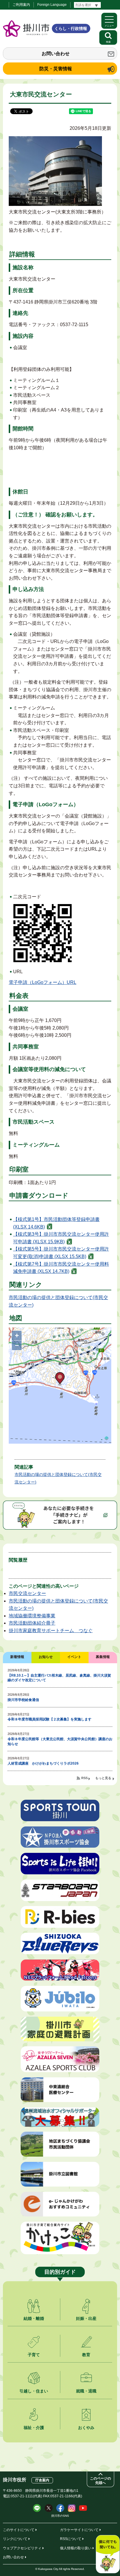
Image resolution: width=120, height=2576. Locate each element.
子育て (34, 2355)
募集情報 (103, 1657)
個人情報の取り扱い (76, 2548)
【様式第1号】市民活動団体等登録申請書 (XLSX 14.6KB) (56, 1223)
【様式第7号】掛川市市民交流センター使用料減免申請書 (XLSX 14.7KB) (61, 1268)
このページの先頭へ (100, 2481)
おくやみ (86, 2428)
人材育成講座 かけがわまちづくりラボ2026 (43, 1763)
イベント (74, 1657)
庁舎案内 (42, 2480)
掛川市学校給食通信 (23, 1700)
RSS (84, 1778)
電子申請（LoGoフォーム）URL (43, 982)
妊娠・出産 (86, 2318)
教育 (86, 2355)
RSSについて (71, 2539)
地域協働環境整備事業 (32, 1616)
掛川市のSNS (60, 2516)
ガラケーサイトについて (79, 2530)
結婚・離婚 (34, 2318)
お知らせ (46, 1657)
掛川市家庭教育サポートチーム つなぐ (51, 1631)
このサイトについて (19, 2530)
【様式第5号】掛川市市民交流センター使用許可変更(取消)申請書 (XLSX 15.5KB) (61, 1253)
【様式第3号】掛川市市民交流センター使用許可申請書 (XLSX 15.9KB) (61, 1238)
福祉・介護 (34, 2428)
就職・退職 (86, 2391)
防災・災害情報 (56, 69)
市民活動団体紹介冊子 (32, 1623)
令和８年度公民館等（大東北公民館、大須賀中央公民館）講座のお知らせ (60, 1741)
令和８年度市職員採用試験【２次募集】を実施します (50, 1719)
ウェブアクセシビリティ (22, 2548)
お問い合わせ (56, 54)
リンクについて (15, 2539)
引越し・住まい (34, 2391)
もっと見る (103, 1778)
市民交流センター (27, 1593)
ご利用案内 (21, 5)
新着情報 (17, 1657)
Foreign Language (52, 5)
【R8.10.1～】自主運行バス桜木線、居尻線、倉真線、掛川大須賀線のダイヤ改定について (59, 1678)
